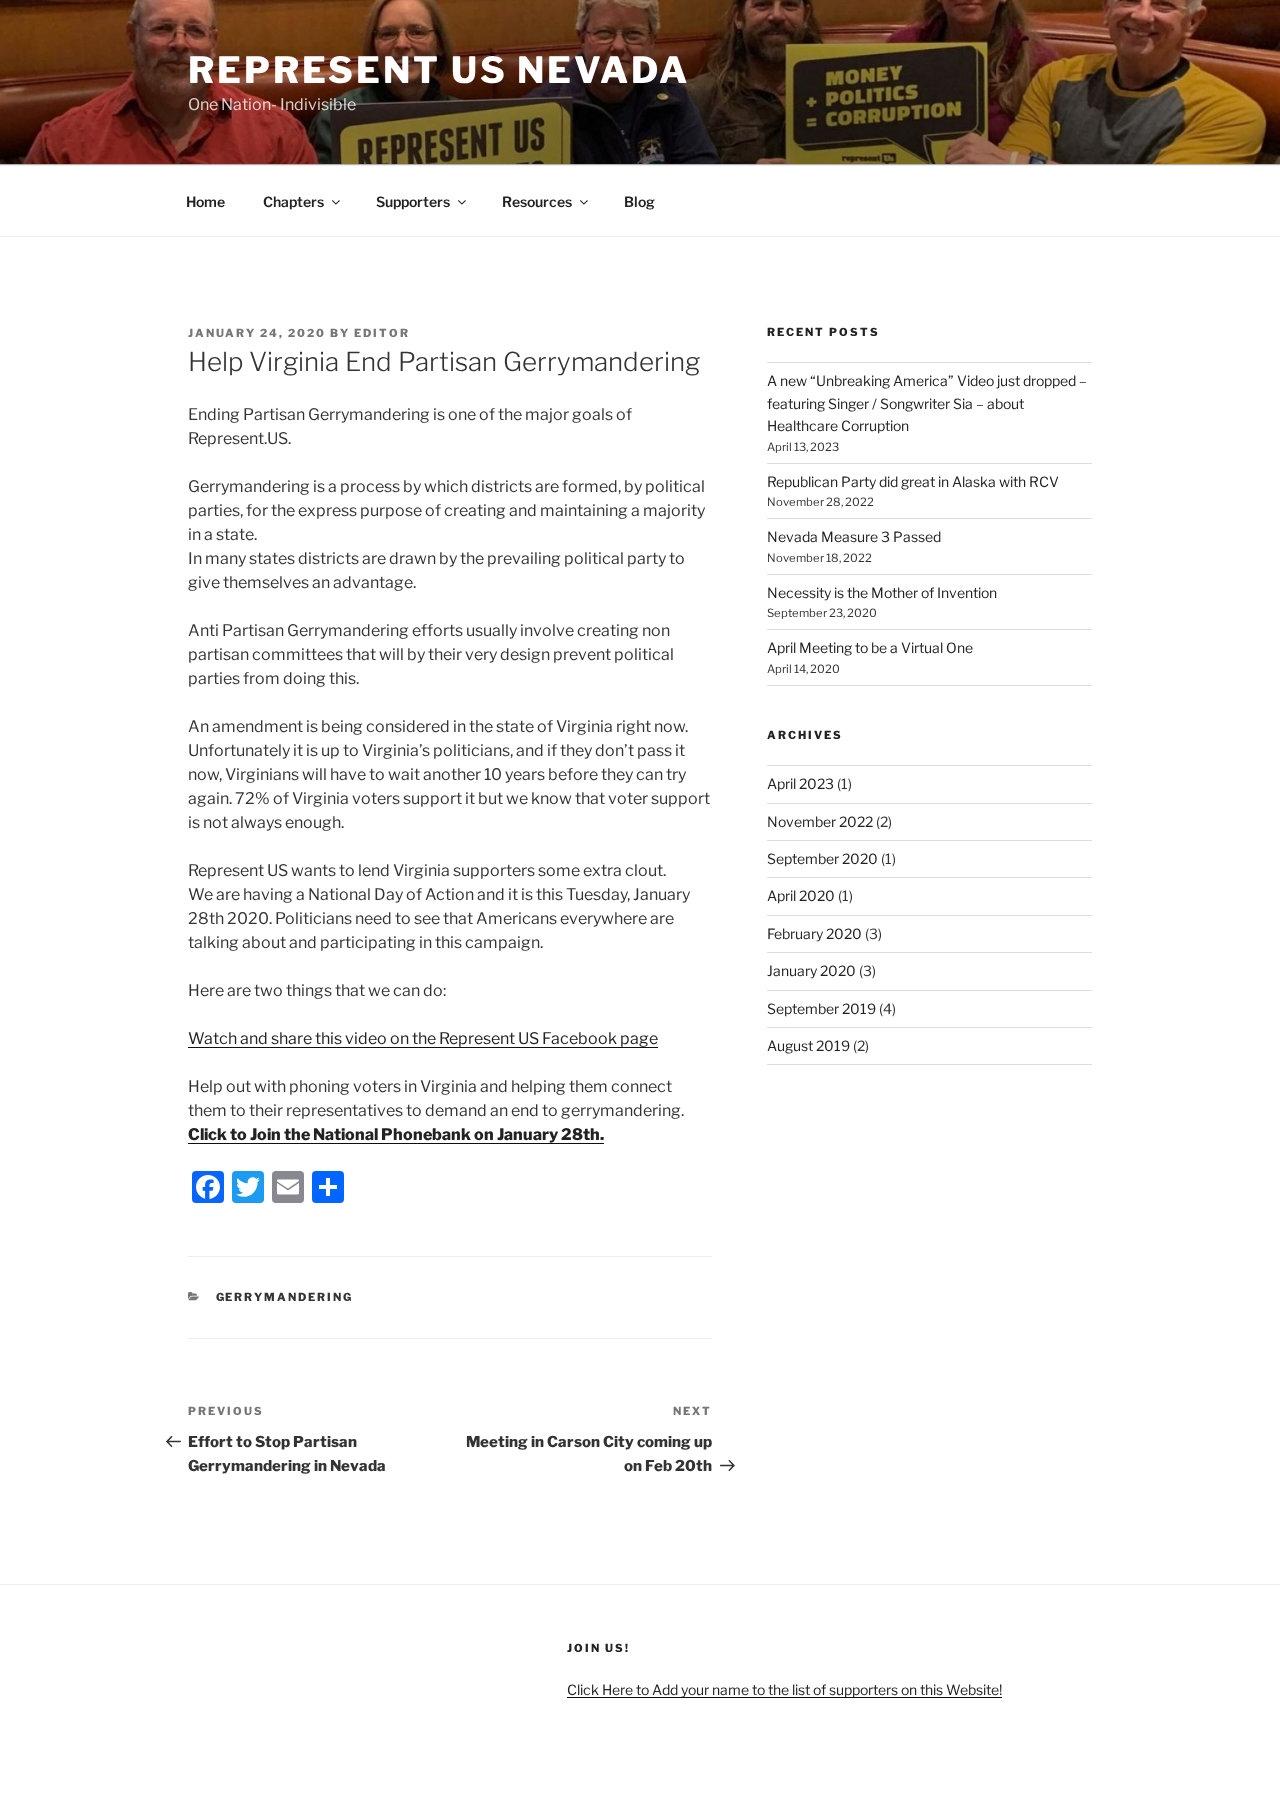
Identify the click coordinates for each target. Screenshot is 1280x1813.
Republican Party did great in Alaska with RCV (913, 481)
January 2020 (811, 970)
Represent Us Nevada (439, 70)
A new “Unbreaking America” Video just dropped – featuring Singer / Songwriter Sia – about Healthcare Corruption (927, 403)
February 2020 (814, 933)
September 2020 (822, 858)
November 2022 (820, 821)
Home (205, 201)
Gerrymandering (285, 1297)
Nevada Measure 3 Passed (854, 536)
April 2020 (801, 895)
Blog (639, 201)
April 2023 (800, 783)
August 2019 (808, 1045)
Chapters (293, 201)
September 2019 (821, 1008)
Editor (382, 333)
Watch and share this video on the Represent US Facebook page (423, 1038)
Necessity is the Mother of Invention (882, 592)
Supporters (413, 201)
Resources (537, 201)
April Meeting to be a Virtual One (870, 647)
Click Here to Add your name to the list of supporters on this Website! (784, 1689)
